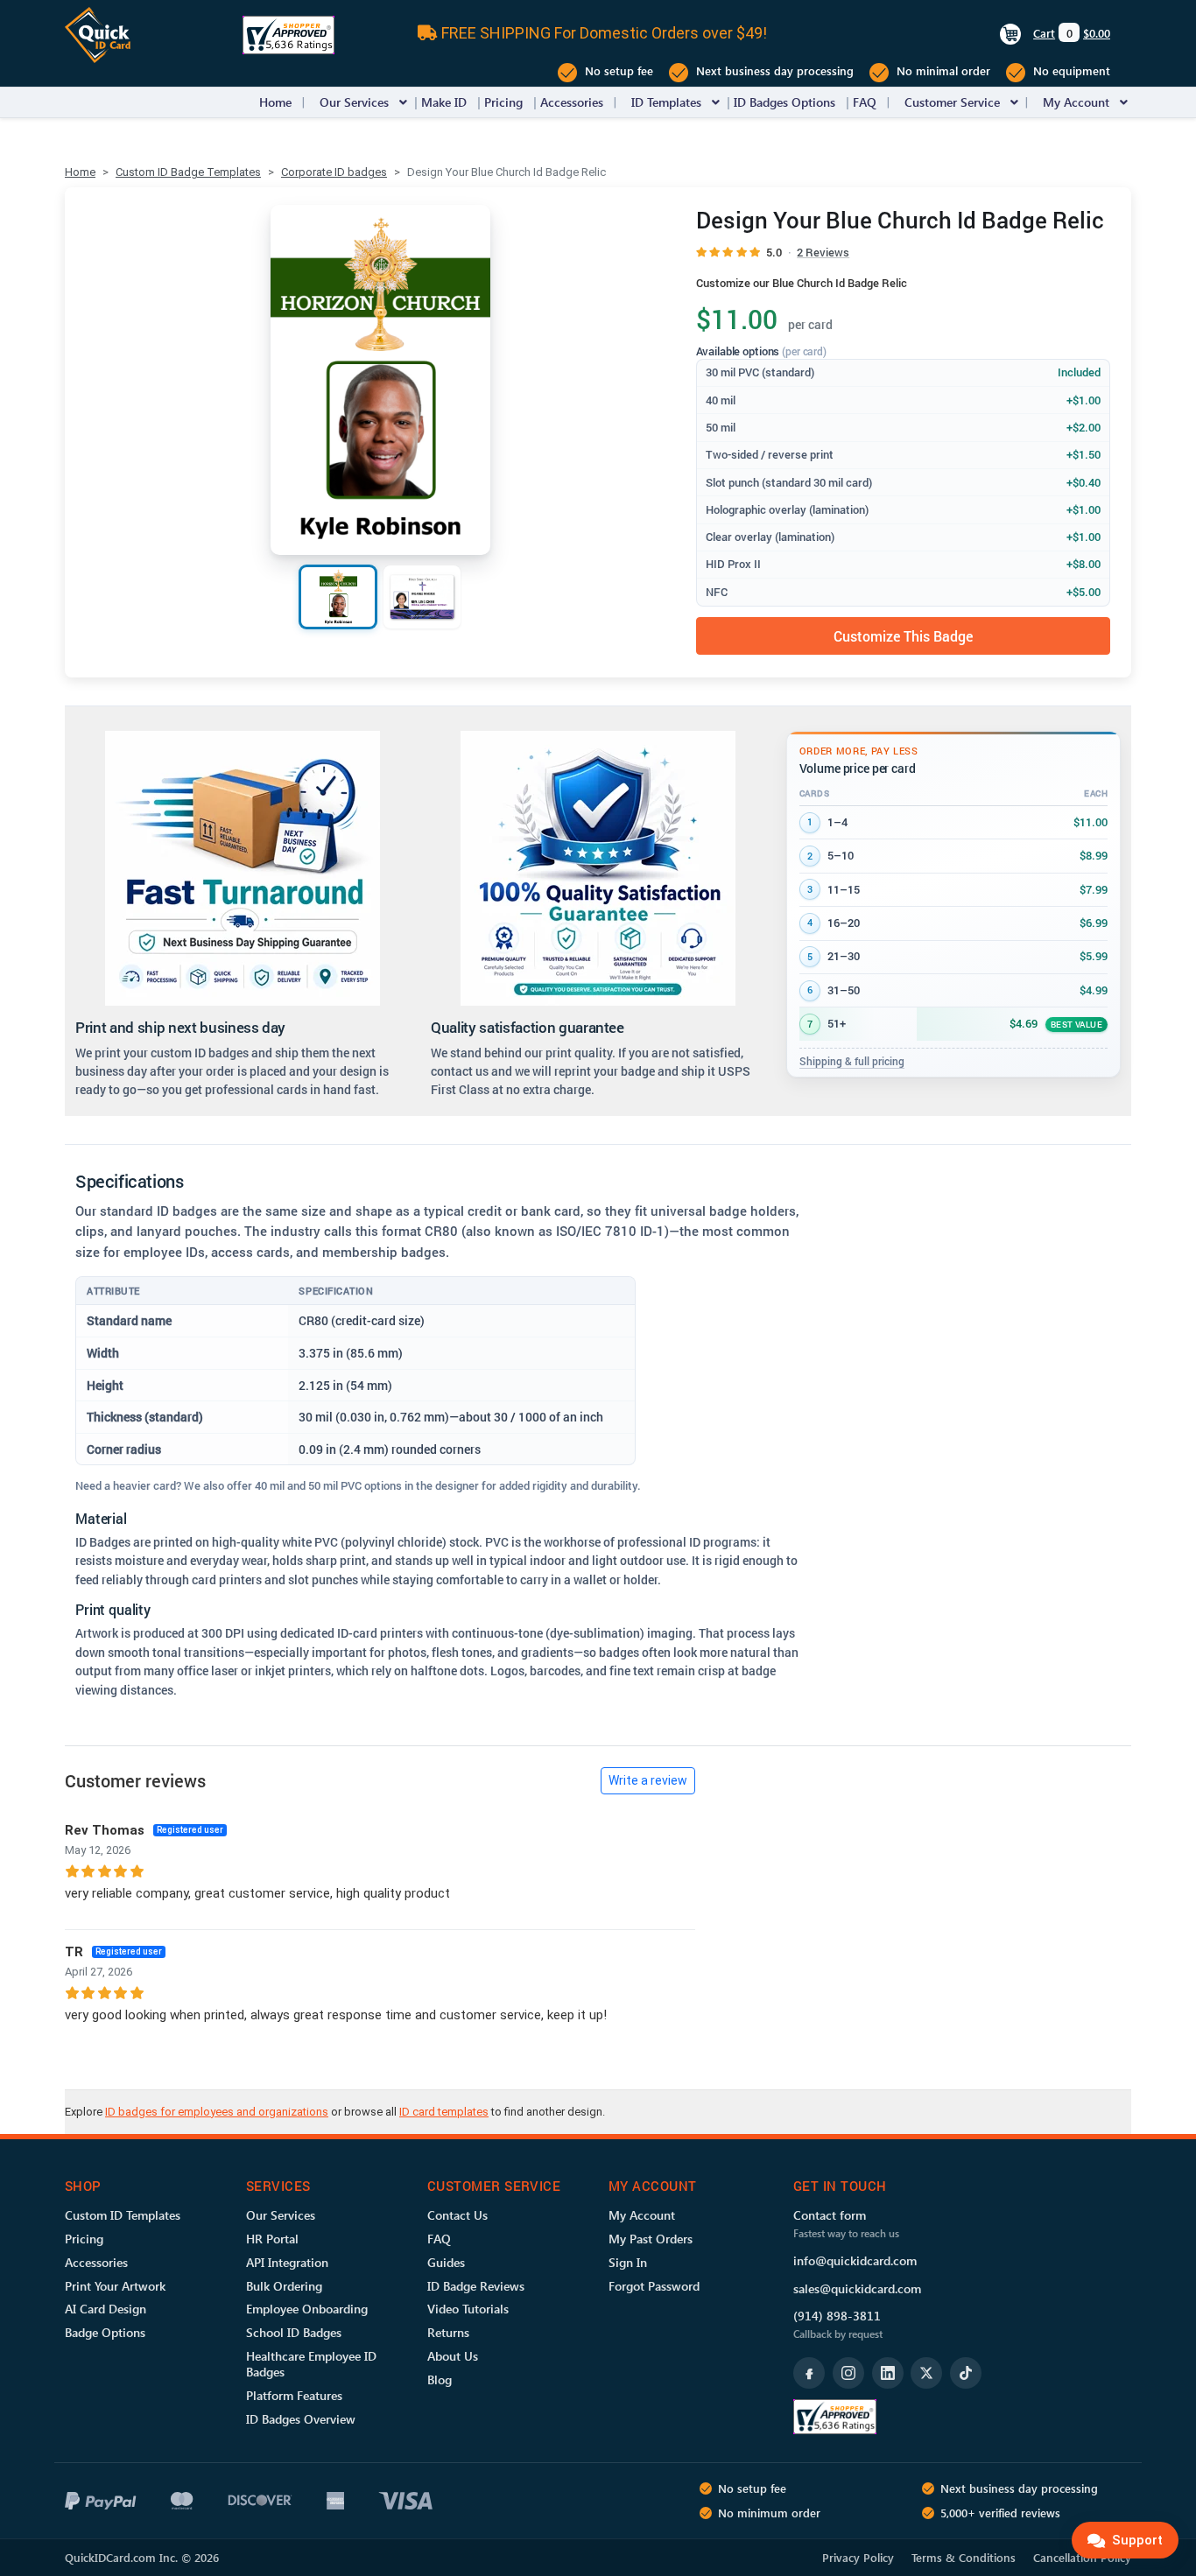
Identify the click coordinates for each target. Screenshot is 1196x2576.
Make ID (444, 102)
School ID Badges (294, 2332)
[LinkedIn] (888, 2373)
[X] (926, 2373)
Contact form (830, 2215)
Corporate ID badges (334, 172)
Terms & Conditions (964, 2557)
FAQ (865, 102)
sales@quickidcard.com (857, 2288)
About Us (453, 2356)
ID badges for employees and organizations (217, 2112)
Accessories (572, 102)
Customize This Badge (903, 636)
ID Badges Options (784, 102)
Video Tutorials (468, 2309)
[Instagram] (848, 2373)
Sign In (628, 2262)
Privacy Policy (858, 2557)
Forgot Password (654, 2286)
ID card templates (444, 2112)
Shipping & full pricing (852, 1061)
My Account (1076, 102)
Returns (448, 2332)
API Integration (287, 2262)
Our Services (354, 102)
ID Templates (666, 102)
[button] (403, 102)
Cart (1044, 33)
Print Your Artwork (115, 2286)
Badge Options (105, 2332)
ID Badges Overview (301, 2419)
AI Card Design (106, 2309)
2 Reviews (823, 252)
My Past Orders (651, 2239)
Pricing (503, 102)
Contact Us (457, 2215)
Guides (446, 2262)
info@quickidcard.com (855, 2260)
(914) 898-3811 (837, 2316)
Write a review (648, 1780)
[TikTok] (966, 2373)
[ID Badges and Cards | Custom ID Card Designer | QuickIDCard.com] (98, 34)
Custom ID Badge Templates (188, 172)
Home (275, 102)
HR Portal (272, 2239)
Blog (440, 2379)
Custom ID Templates (123, 2215)
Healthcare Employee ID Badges (311, 2364)
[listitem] (338, 597)
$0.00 (1097, 33)
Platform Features (294, 2395)
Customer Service (952, 102)
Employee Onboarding (307, 2309)
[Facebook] (809, 2373)
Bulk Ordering (284, 2286)
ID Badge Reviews (476, 2286)
